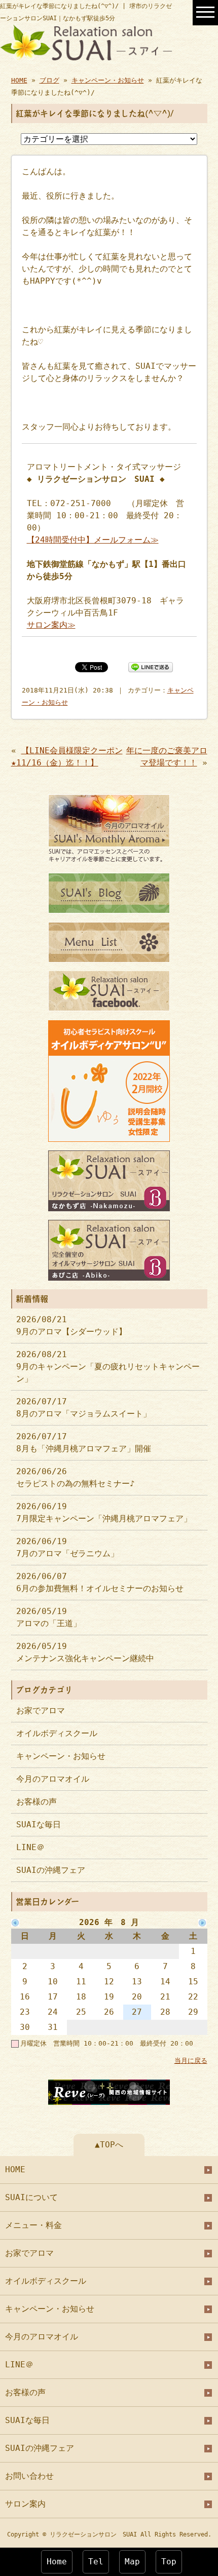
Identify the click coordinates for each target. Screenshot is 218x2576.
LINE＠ (30, 1847)
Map (132, 2562)
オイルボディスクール (57, 1733)
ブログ (49, 80)
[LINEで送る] (151, 666)
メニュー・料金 (33, 2225)
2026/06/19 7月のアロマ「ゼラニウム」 (67, 1547)
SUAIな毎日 (39, 1824)
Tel (96, 2562)
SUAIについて (31, 2197)
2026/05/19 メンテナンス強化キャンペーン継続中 (85, 1652)
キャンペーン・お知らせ (108, 80)
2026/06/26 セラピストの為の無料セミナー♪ (76, 1477)
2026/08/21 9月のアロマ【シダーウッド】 (71, 1325)
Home (57, 2562)
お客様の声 (37, 1802)
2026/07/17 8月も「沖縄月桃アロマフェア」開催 (84, 1443)
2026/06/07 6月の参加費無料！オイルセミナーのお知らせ (100, 1582)
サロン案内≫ (51, 625)
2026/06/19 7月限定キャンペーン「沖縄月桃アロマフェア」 (104, 1512)
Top (169, 2562)
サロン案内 (25, 2504)
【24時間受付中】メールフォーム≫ (93, 540)
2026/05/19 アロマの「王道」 (49, 1617)
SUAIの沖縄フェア (51, 1870)
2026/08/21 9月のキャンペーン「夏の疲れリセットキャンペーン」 (108, 1367)
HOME (19, 80)
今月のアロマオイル (53, 1779)
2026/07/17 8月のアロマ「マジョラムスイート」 (84, 1408)
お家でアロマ (41, 1710)
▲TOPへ (109, 2145)
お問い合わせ (29, 2476)
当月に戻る (191, 2061)
